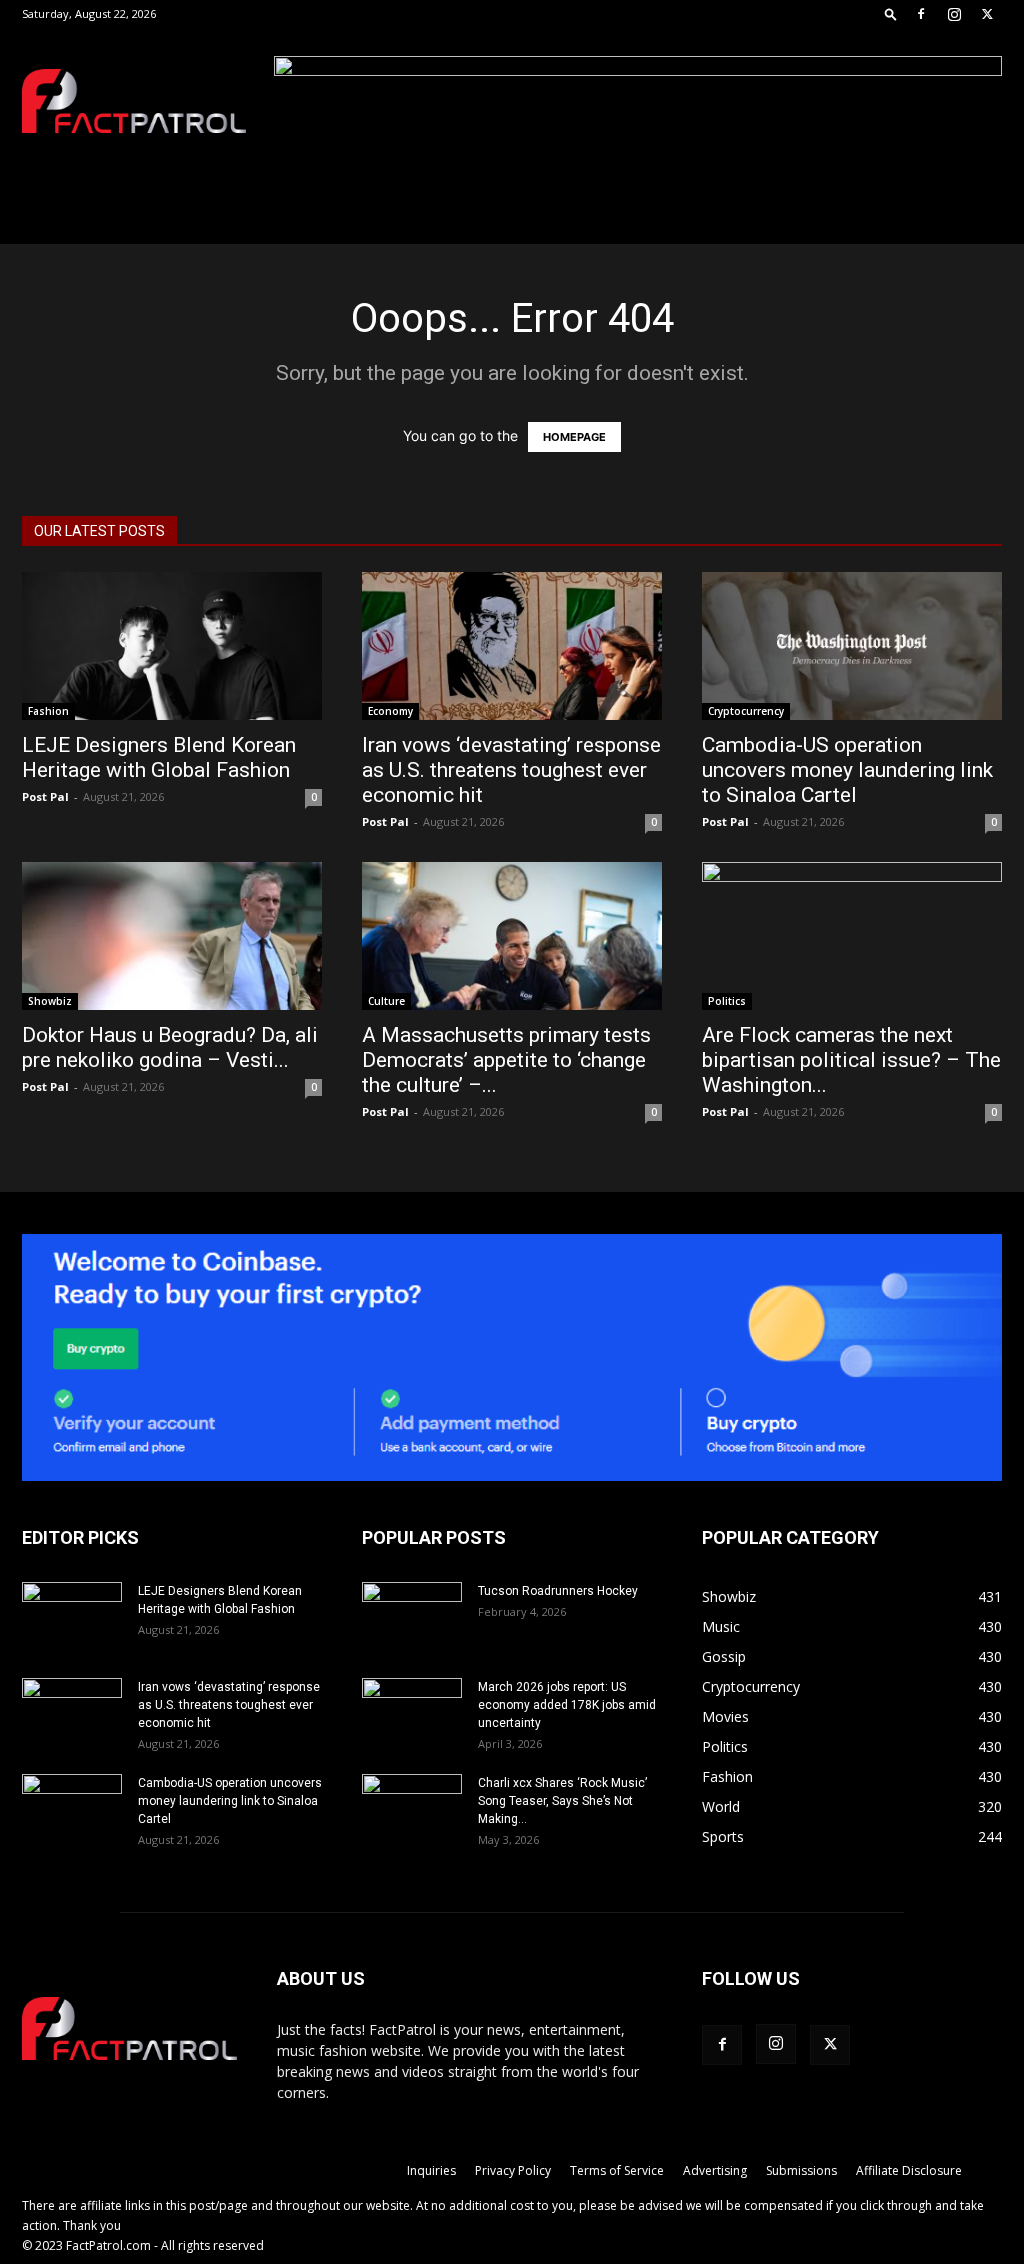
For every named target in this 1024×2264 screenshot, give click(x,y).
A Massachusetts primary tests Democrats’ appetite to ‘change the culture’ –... (506, 1060)
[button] (891, 13)
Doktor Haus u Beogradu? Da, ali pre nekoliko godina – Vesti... (170, 1047)
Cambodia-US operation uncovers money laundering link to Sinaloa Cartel (847, 770)
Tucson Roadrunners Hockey (558, 1591)
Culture (386, 1001)
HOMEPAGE (574, 437)
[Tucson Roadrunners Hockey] (412, 1617)
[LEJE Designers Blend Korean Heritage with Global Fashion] (172, 646)
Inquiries (431, 2170)
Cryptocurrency (746, 711)
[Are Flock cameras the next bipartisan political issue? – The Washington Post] (852, 936)
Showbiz (50, 1001)
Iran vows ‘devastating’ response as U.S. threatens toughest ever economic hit (511, 770)
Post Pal (45, 796)
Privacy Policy (513, 2170)
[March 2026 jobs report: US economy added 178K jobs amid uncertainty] (412, 1713)
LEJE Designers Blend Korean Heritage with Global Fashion (159, 757)
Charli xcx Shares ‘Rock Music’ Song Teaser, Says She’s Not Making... (562, 1801)
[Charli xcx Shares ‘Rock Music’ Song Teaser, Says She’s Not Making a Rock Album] (412, 1809)
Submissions (801, 2170)
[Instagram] (954, 14)
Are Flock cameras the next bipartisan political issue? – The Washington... (851, 1060)
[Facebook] (921, 14)
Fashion (48, 711)
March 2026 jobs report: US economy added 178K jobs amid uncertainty (567, 1705)
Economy (390, 711)
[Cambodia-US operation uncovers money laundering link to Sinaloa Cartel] (852, 646)
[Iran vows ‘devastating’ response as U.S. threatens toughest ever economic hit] (512, 646)
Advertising (715, 2170)
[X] (987, 14)
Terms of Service (617, 2170)
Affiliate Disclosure (909, 2170)
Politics (727, 1001)
